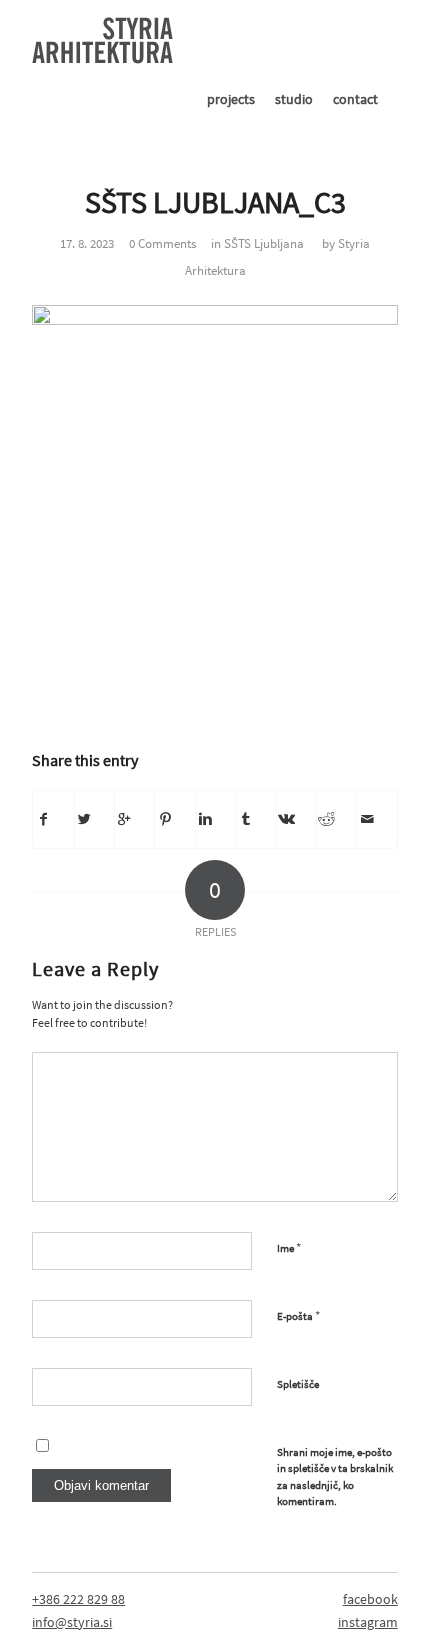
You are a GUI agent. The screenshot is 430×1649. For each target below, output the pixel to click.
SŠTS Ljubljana (264, 243)
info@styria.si (72, 1622)
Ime (289, 1247)
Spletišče (298, 1384)
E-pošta (298, 1315)
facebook (370, 1599)
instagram (368, 1622)
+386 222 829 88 (78, 1599)
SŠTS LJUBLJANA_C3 (215, 202)
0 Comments (162, 243)
